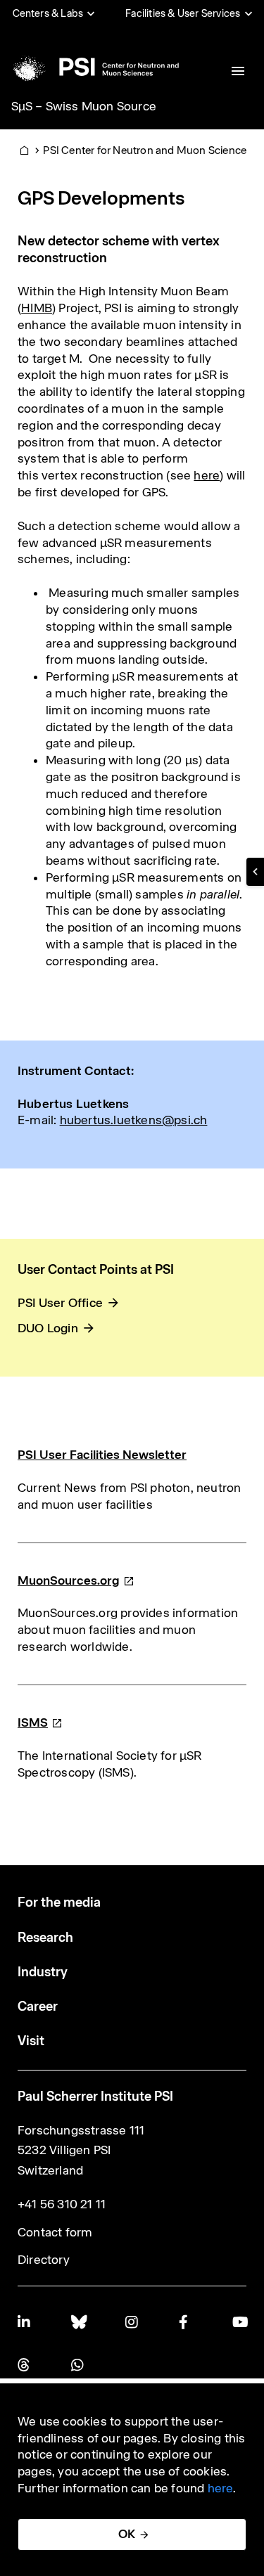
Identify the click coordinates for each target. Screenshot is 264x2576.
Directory (44, 2260)
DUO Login (48, 1328)
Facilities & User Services (183, 13)
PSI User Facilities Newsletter (102, 1455)
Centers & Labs (48, 13)
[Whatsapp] (78, 2365)
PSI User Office (60, 1303)
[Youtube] (239, 2322)
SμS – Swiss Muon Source (84, 106)
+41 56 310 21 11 (62, 2204)
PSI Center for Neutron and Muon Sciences (147, 150)
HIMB (37, 308)
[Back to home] (94, 67)
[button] (255, 872)
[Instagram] (132, 2322)
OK (127, 2534)
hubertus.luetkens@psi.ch (134, 1120)
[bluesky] (78, 2322)
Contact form (55, 2232)
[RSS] (25, 2365)
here (207, 475)
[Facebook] (186, 2322)
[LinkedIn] (25, 2322)
